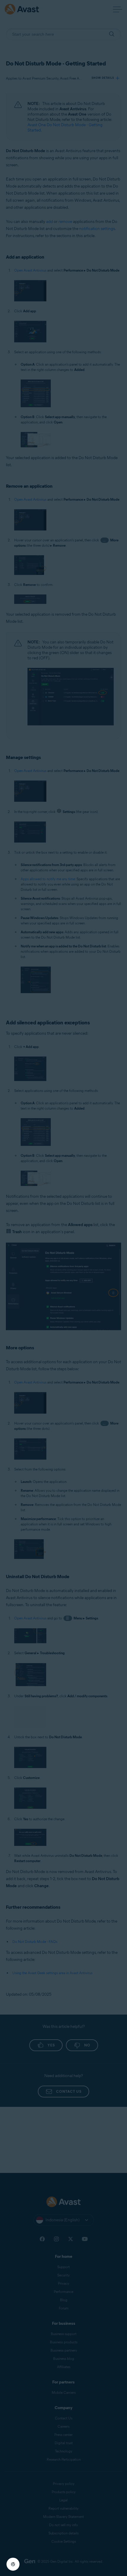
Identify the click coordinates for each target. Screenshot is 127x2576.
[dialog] (63, 1288)
